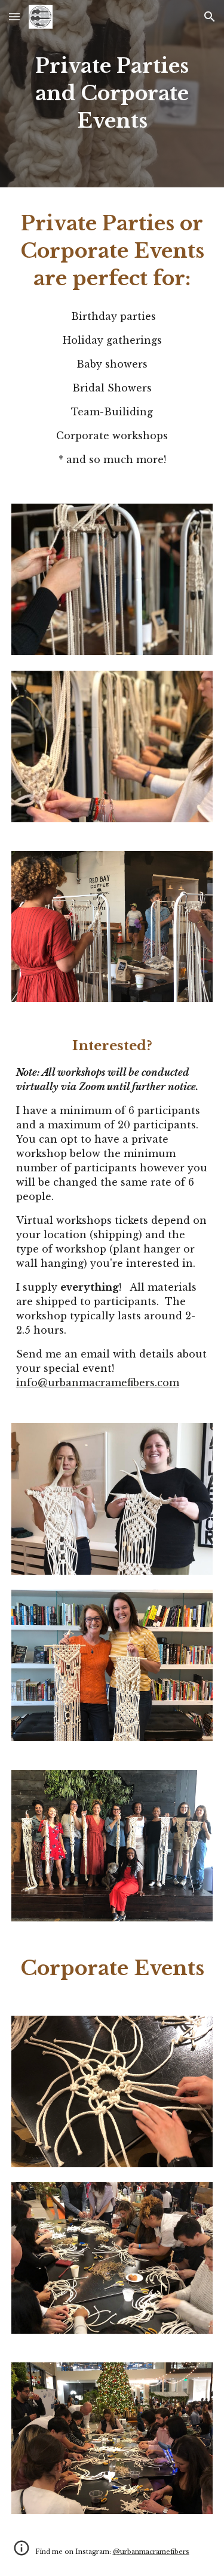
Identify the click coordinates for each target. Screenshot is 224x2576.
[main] (112, 94)
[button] (14, 16)
